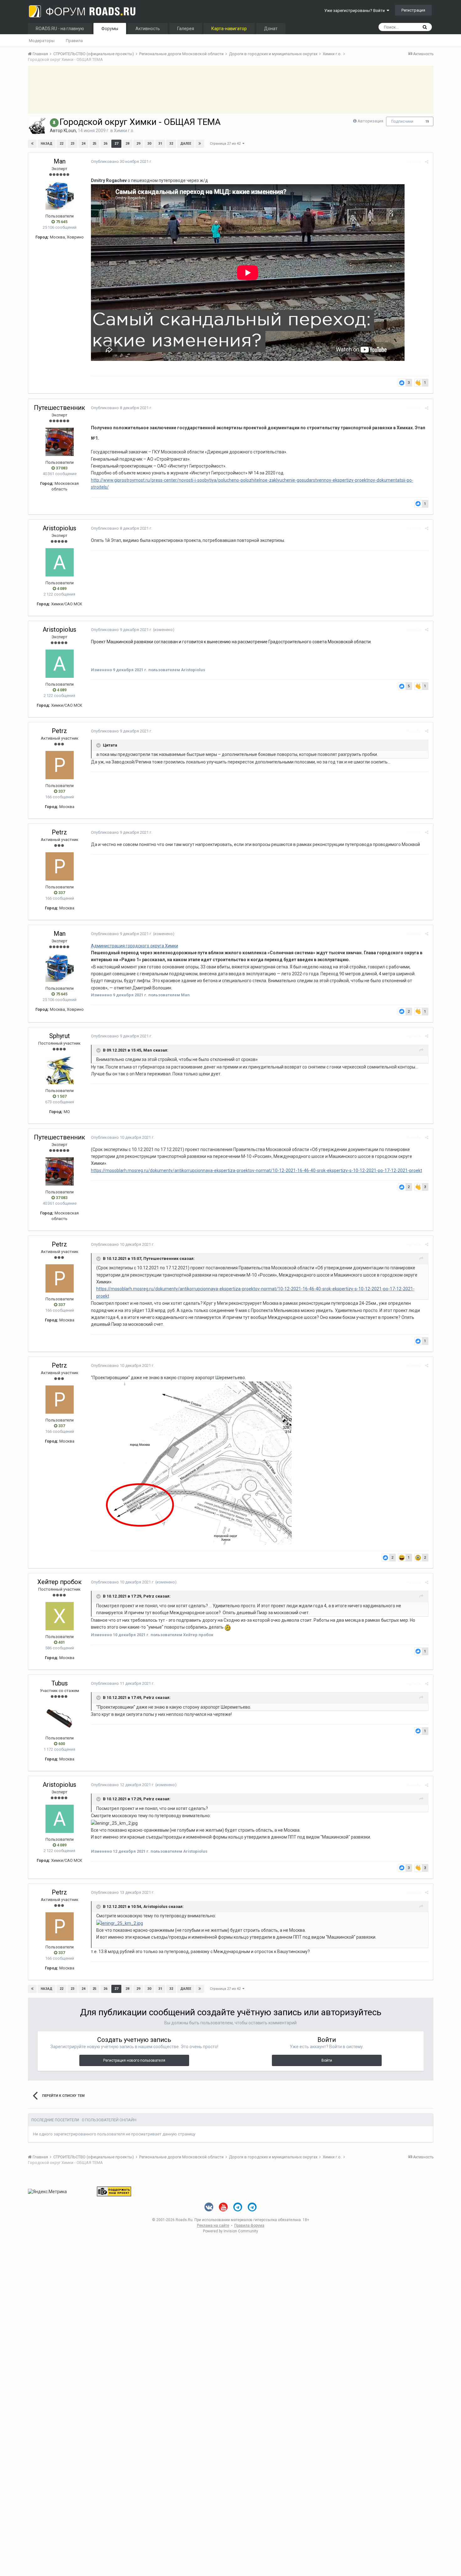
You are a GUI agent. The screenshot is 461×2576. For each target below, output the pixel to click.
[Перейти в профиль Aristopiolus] (60, 562)
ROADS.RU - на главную (60, 29)
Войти (327, 2060)
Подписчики (402, 121)
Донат (271, 29)
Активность (148, 29)
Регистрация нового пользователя (134, 2060)
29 (138, 144)
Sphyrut (60, 1036)
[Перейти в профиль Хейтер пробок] (60, 1616)
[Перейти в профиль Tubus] (60, 1717)
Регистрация (413, 10)
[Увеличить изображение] (120, 1923)
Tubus (60, 1683)
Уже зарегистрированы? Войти (355, 11)
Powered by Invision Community (230, 2231)
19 (427, 122)
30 (149, 144)
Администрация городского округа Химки (135, 946)
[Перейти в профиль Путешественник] (60, 442)
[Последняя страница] (200, 144)
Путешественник (59, 408)
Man (60, 161)
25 (94, 144)
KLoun (70, 131)
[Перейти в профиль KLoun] (37, 126)
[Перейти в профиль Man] (60, 195)
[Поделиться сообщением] (427, 162)
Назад (47, 144)
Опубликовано (122, 161)
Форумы (110, 29)
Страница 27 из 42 (226, 144)
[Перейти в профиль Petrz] (60, 765)
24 (83, 144)
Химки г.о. (124, 131)
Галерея (186, 29)
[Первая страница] (32, 144)
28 (127, 144)
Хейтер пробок (59, 1582)
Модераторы (42, 41)
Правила (74, 41)
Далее (186, 144)
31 (160, 144)
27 (116, 144)
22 (61, 144)
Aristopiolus (59, 528)
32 (171, 144)
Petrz (59, 731)
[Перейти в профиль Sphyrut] (60, 1070)
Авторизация (370, 121)
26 (105, 144)
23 (72, 144)
